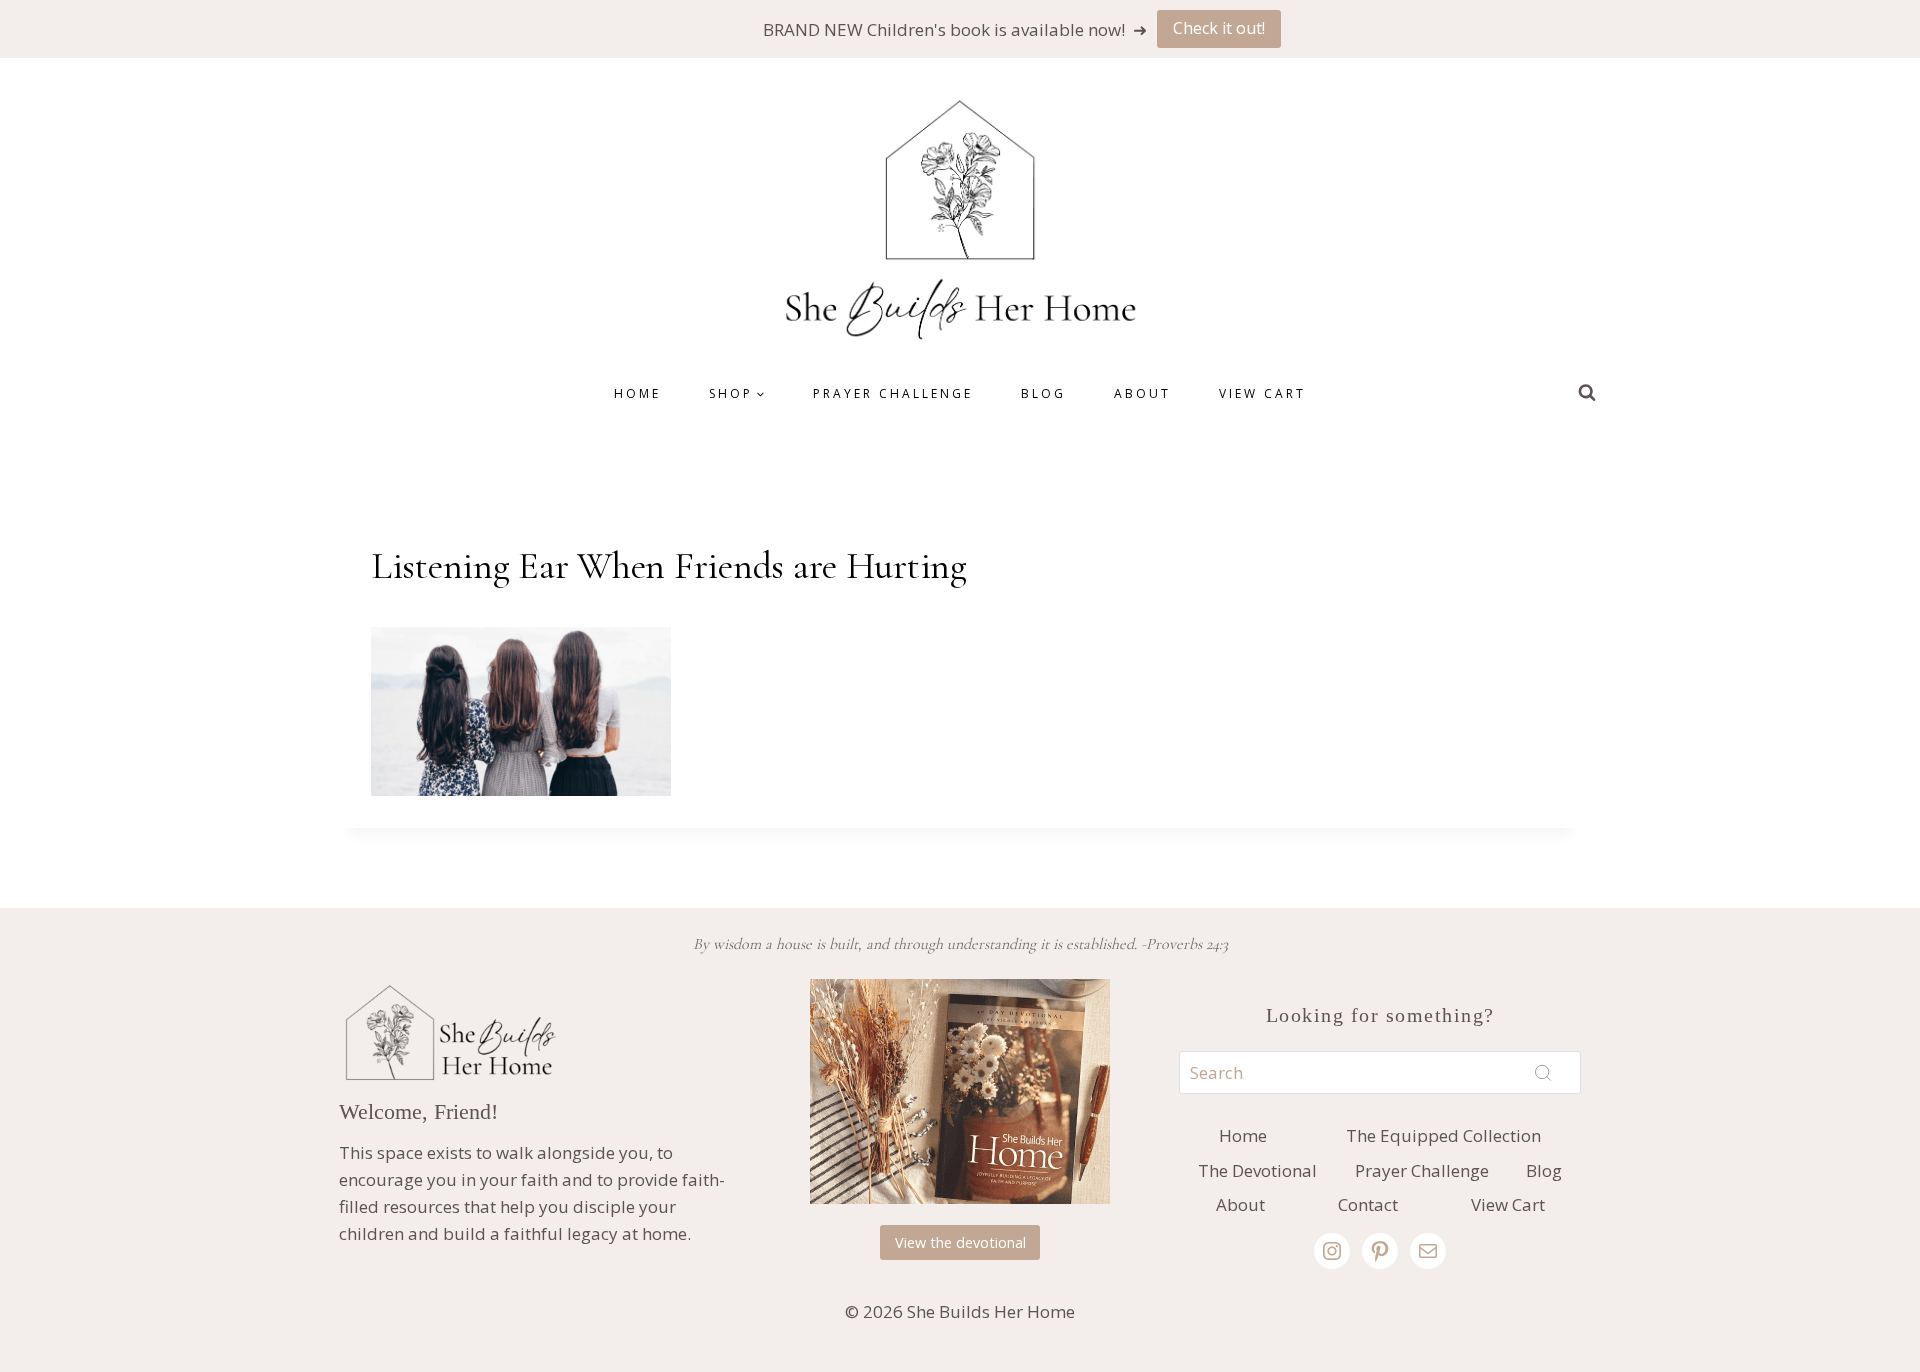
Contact (1368, 1204)
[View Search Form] (1587, 393)
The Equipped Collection (1443, 1135)
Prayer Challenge (893, 393)
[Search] (1543, 1072)
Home (637, 393)
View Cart (1262, 393)
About (1142, 393)
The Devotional (1257, 1170)
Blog (1043, 393)
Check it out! (1219, 28)
